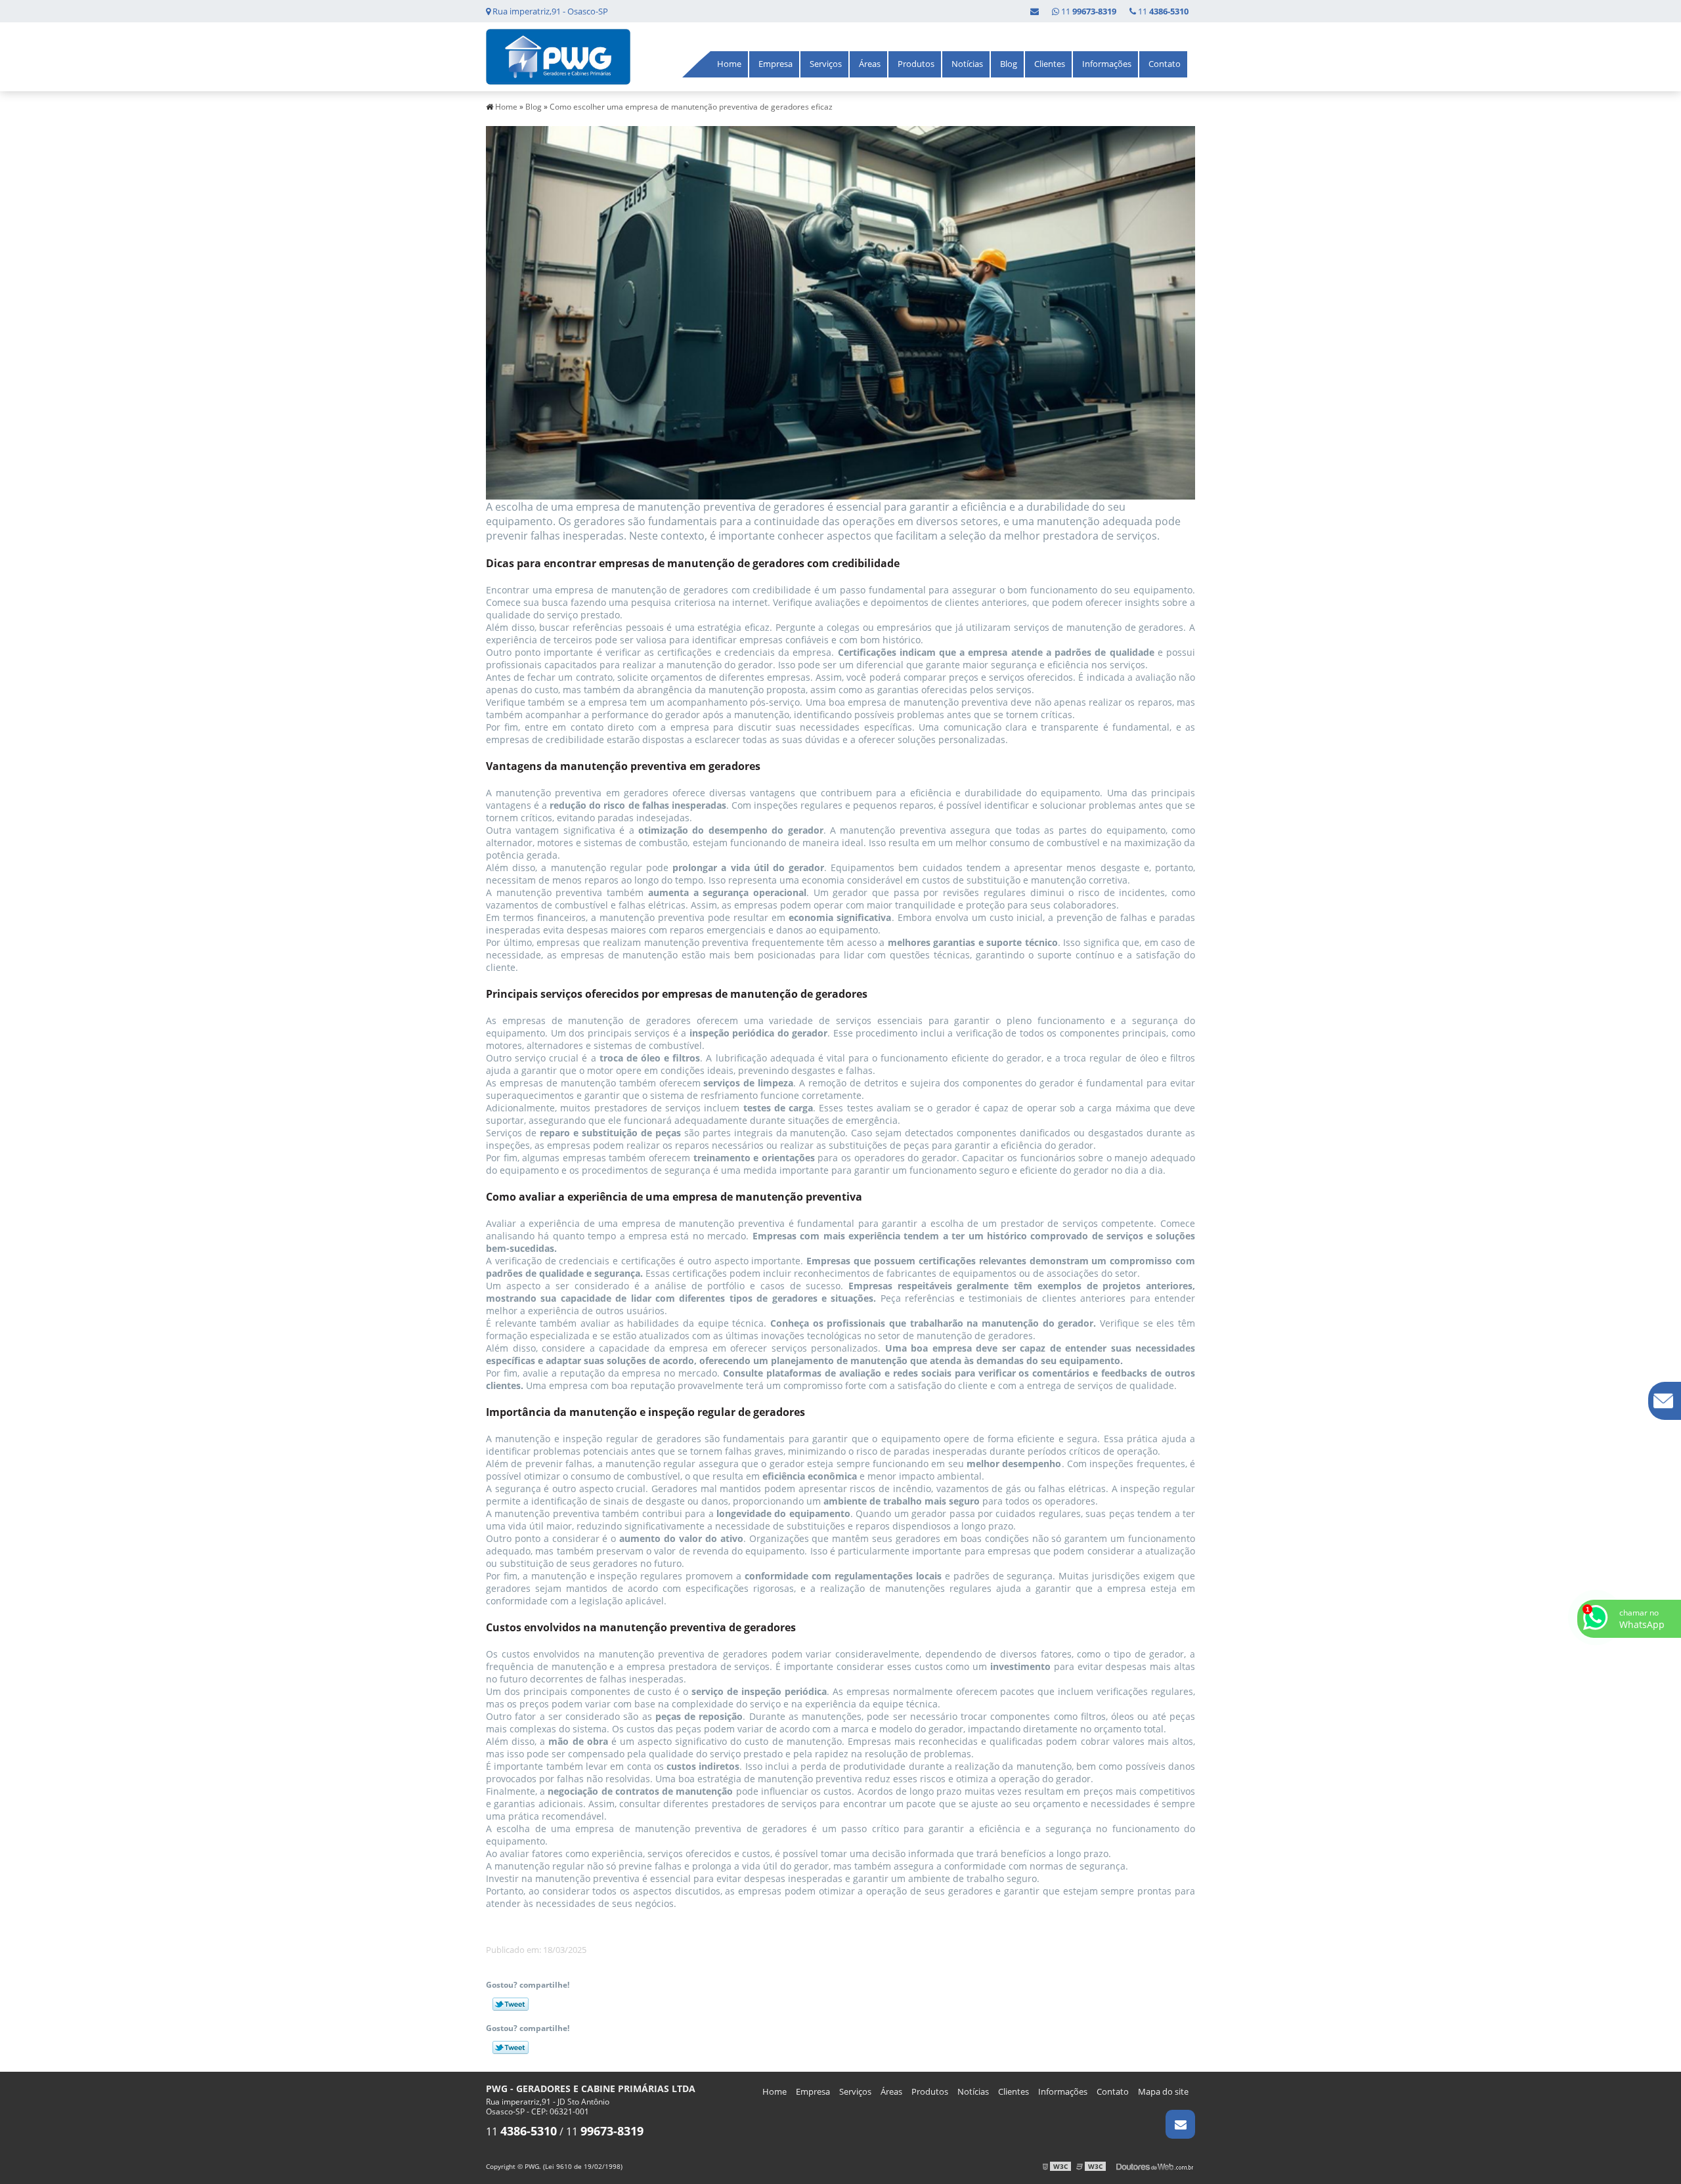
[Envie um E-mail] (1035, 11)
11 (1162, 11)
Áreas (870, 64)
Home (729, 64)
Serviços (826, 64)
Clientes (1050, 64)
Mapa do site (1163, 2091)
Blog (1009, 64)
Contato (1165, 64)
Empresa (775, 64)
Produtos (916, 64)
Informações (1107, 64)
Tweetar (511, 2004)
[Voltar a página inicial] (558, 56)
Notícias (967, 64)
